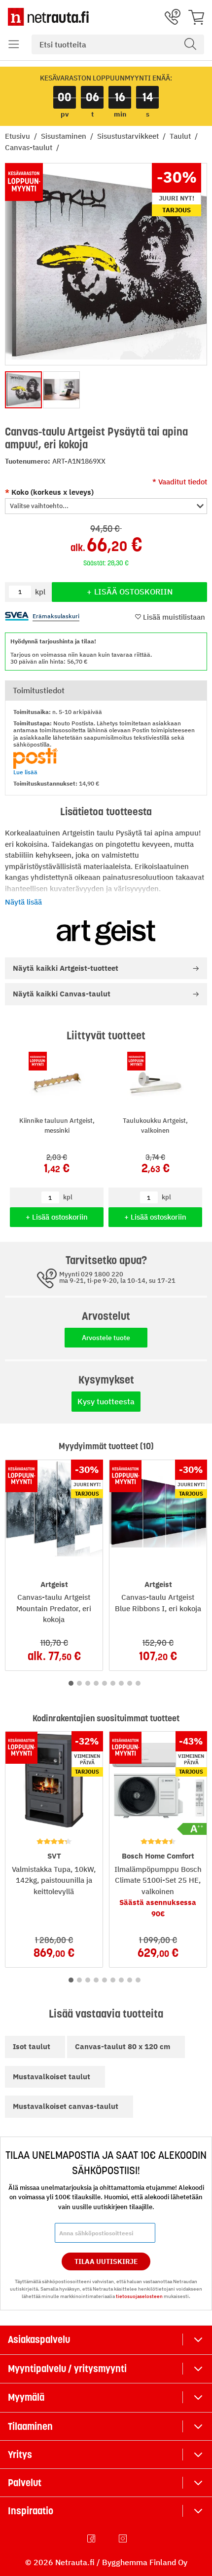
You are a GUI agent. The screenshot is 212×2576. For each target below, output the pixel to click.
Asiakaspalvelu (39, 2339)
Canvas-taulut (30, 147)
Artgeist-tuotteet (66, 968)
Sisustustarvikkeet (129, 136)
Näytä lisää (23, 902)
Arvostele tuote (106, 1338)
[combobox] (118, 44)
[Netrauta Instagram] (124, 2538)
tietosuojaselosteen (139, 2296)
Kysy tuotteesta (106, 1401)
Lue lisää (25, 772)
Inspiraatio (31, 2511)
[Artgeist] (106, 933)
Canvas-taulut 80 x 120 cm (123, 2046)
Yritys (20, 2455)
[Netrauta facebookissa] (92, 2538)
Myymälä (26, 2397)
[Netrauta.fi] (48, 17)
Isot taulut (32, 2046)
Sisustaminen (65, 136)
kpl (68, 1197)
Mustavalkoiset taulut (52, 2077)
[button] (14, 44)
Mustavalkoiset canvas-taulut (66, 2106)
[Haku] (190, 44)
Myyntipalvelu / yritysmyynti (67, 2369)
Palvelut (25, 2483)
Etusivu (18, 136)
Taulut (181, 136)
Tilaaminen (30, 2426)
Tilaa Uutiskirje (106, 2261)
